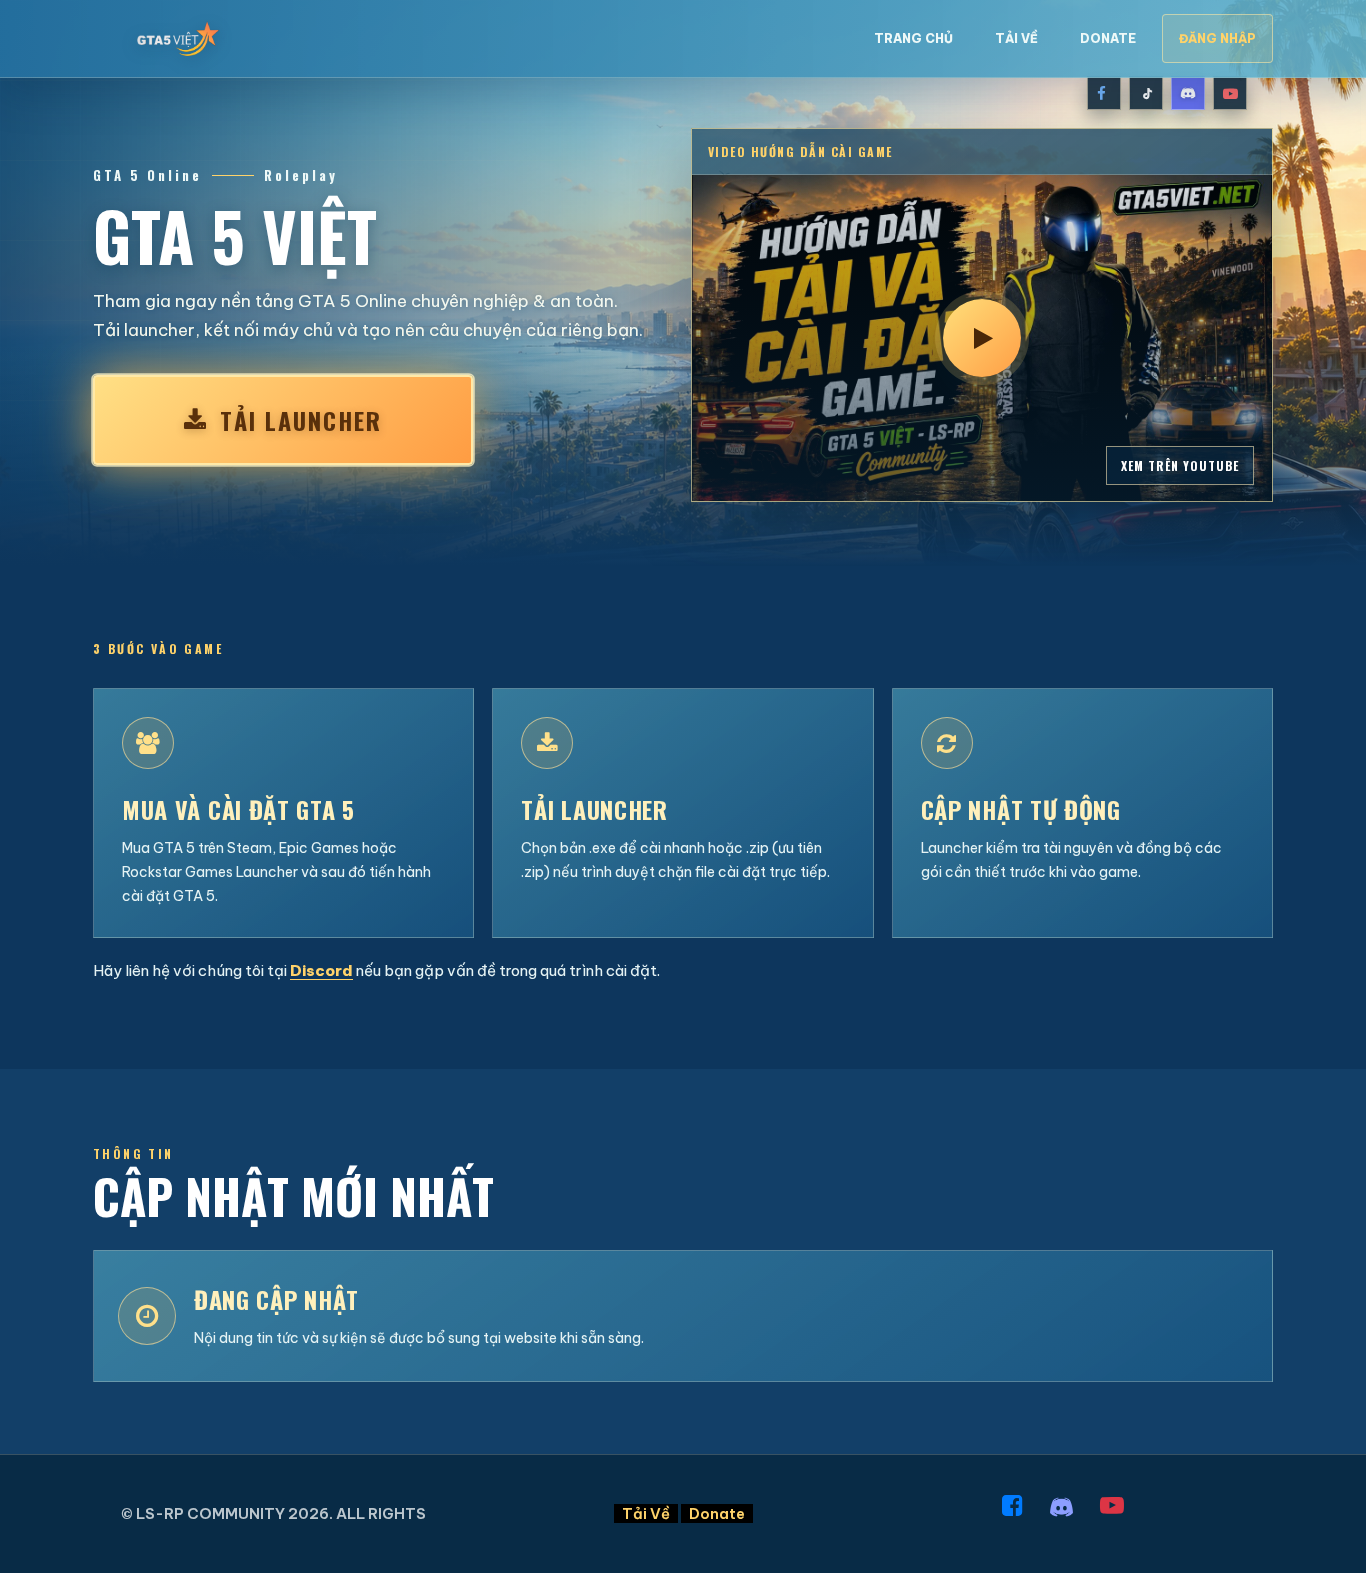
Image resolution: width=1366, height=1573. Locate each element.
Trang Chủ (913, 38)
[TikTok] (1146, 93)
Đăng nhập (1217, 38)
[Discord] (1188, 93)
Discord (321, 970)
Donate (1108, 38)
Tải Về (1016, 38)
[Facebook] (1104, 93)
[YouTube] (1230, 93)
